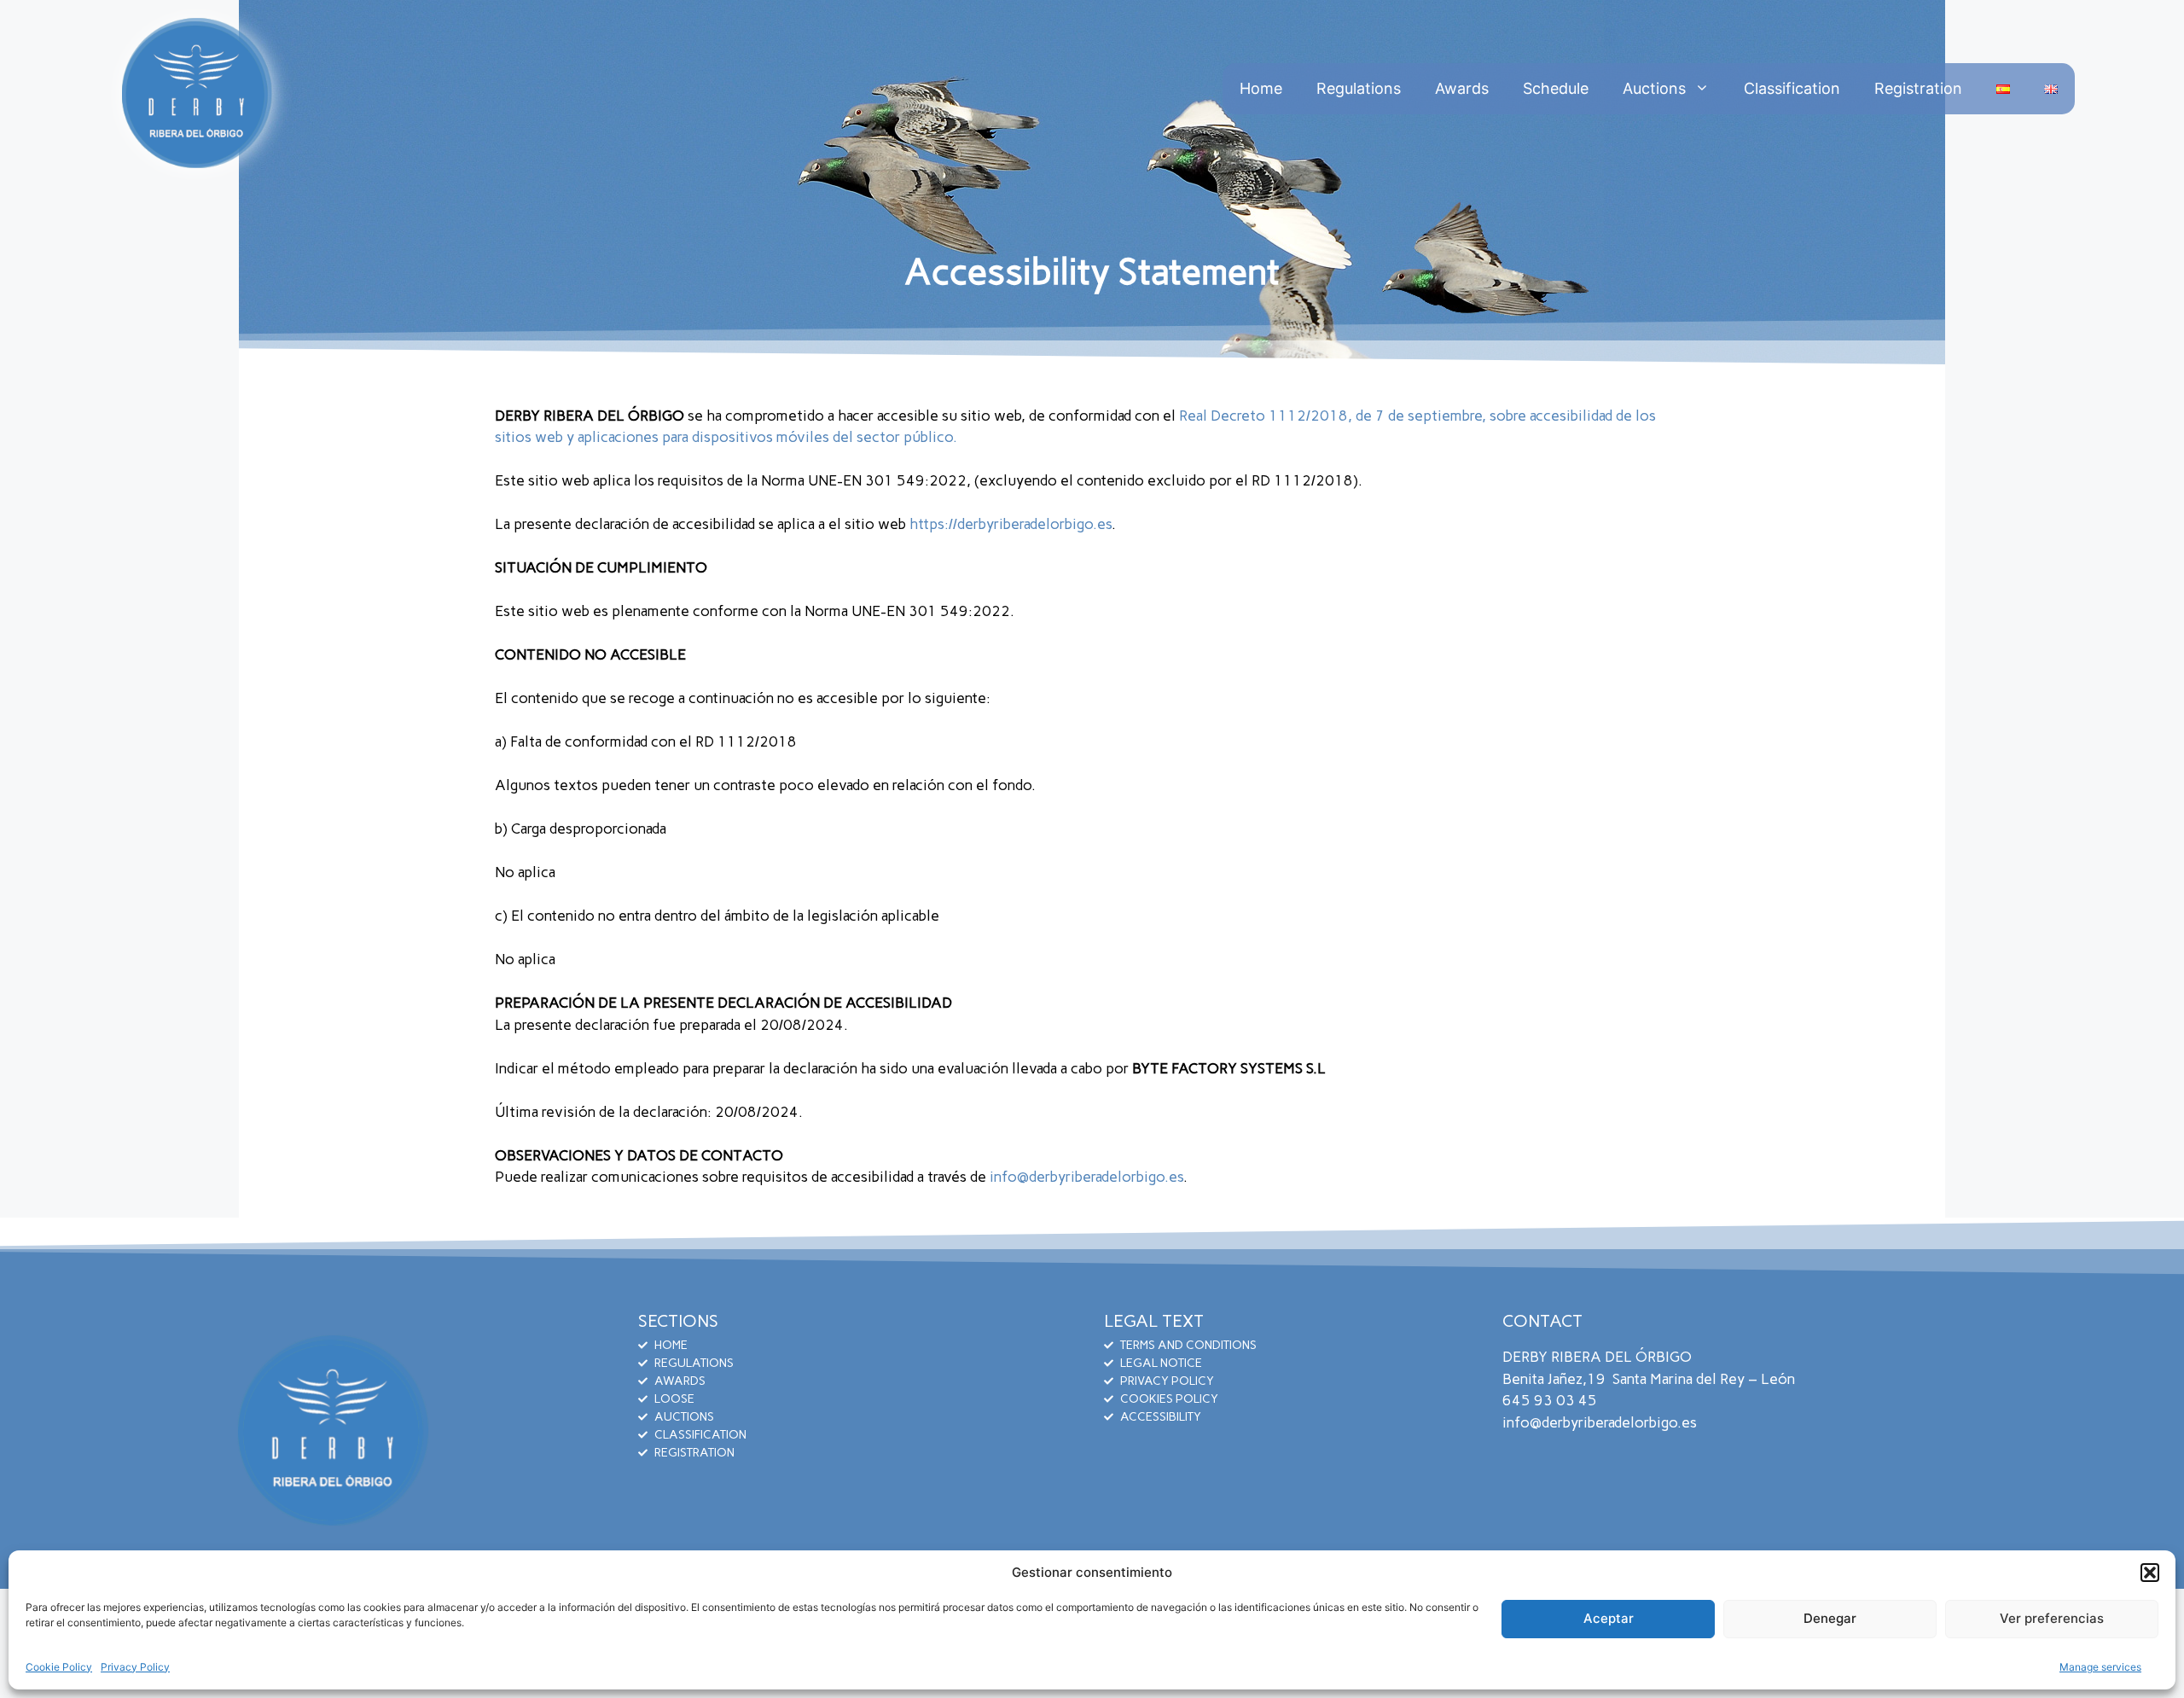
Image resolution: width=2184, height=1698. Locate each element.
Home (1261, 88)
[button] (2150, 1573)
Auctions (1654, 88)
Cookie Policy (59, 1667)
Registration (1918, 88)
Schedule (1556, 88)
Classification (1792, 88)
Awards (1462, 88)
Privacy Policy (135, 1667)
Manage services (2100, 1667)
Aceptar (1609, 1618)
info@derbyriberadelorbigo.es (1086, 1177)
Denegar (1830, 1618)
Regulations (1359, 88)
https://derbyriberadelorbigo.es (1011, 524)
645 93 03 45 (1550, 1400)
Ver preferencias (2052, 1618)
